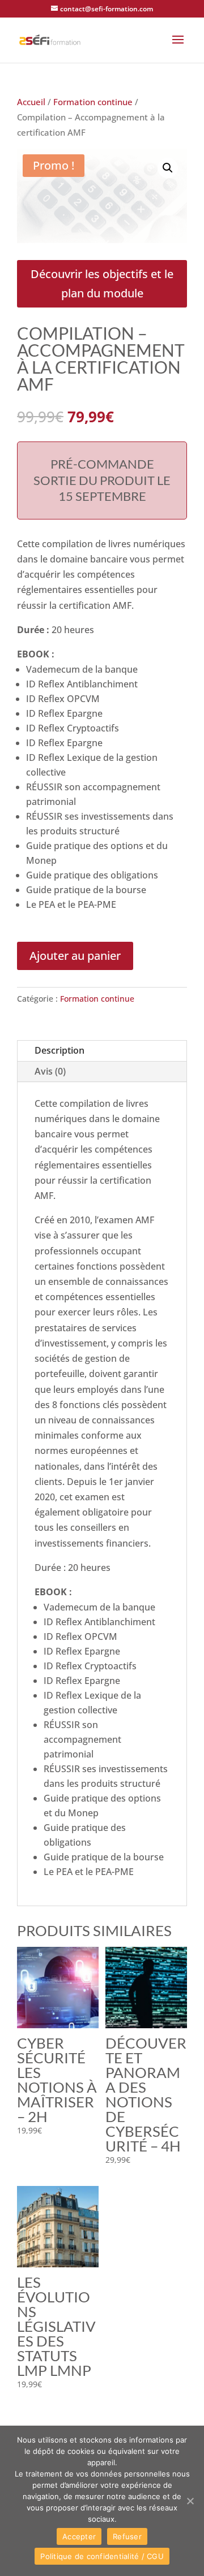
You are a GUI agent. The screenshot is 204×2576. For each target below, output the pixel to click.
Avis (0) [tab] (50, 1071)
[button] (178, 47)
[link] (50, 39)
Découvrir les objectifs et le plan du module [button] (102, 283)
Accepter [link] (79, 2536)
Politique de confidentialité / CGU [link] (102, 2556)
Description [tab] (59, 1050)
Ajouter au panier (75, 956)
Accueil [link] (31, 102)
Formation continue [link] (93, 102)
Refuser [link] (127, 2536)
